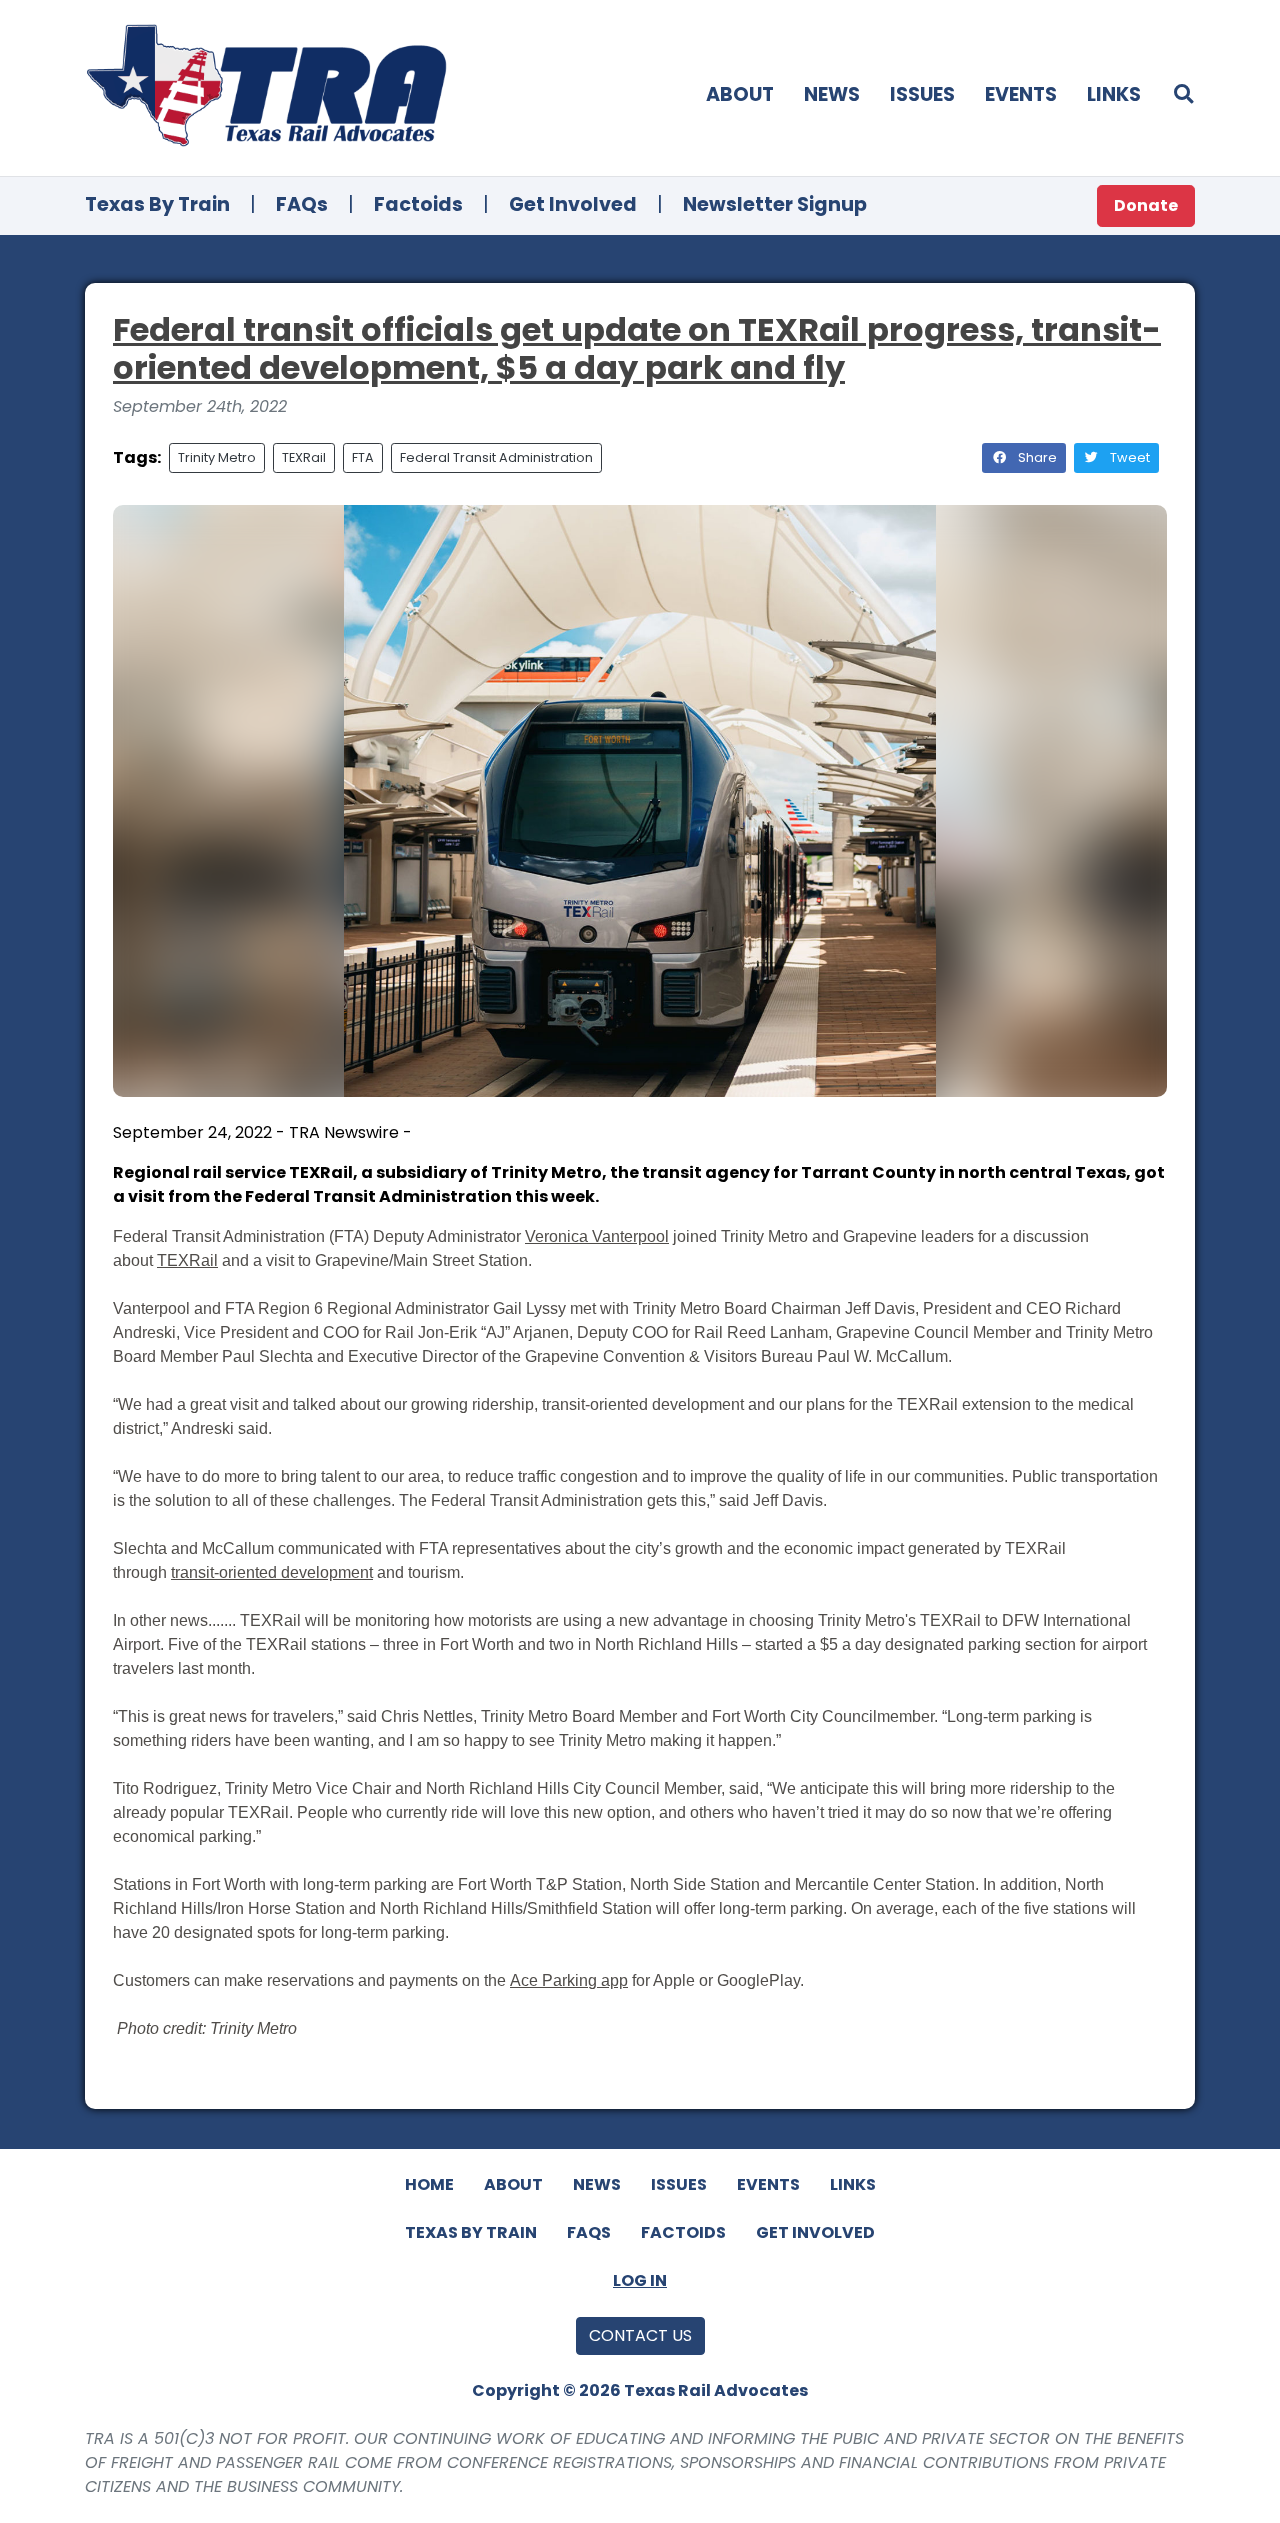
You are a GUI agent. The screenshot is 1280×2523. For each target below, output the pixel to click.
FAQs (302, 204)
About (740, 94)
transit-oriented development (272, 1572)
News (832, 94)
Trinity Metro (217, 457)
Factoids (418, 204)
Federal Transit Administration (496, 457)
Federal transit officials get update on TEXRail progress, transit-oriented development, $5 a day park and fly (637, 348)
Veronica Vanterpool (597, 1236)
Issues (922, 94)
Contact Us (640, 2335)
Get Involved (573, 204)
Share (1036, 457)
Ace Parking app (569, 1980)
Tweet (1128, 457)
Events (1021, 94)
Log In (640, 2280)
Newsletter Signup (775, 204)
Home (429, 2184)
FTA (363, 457)
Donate (1146, 205)
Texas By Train (157, 204)
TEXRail (304, 457)
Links (1114, 94)
